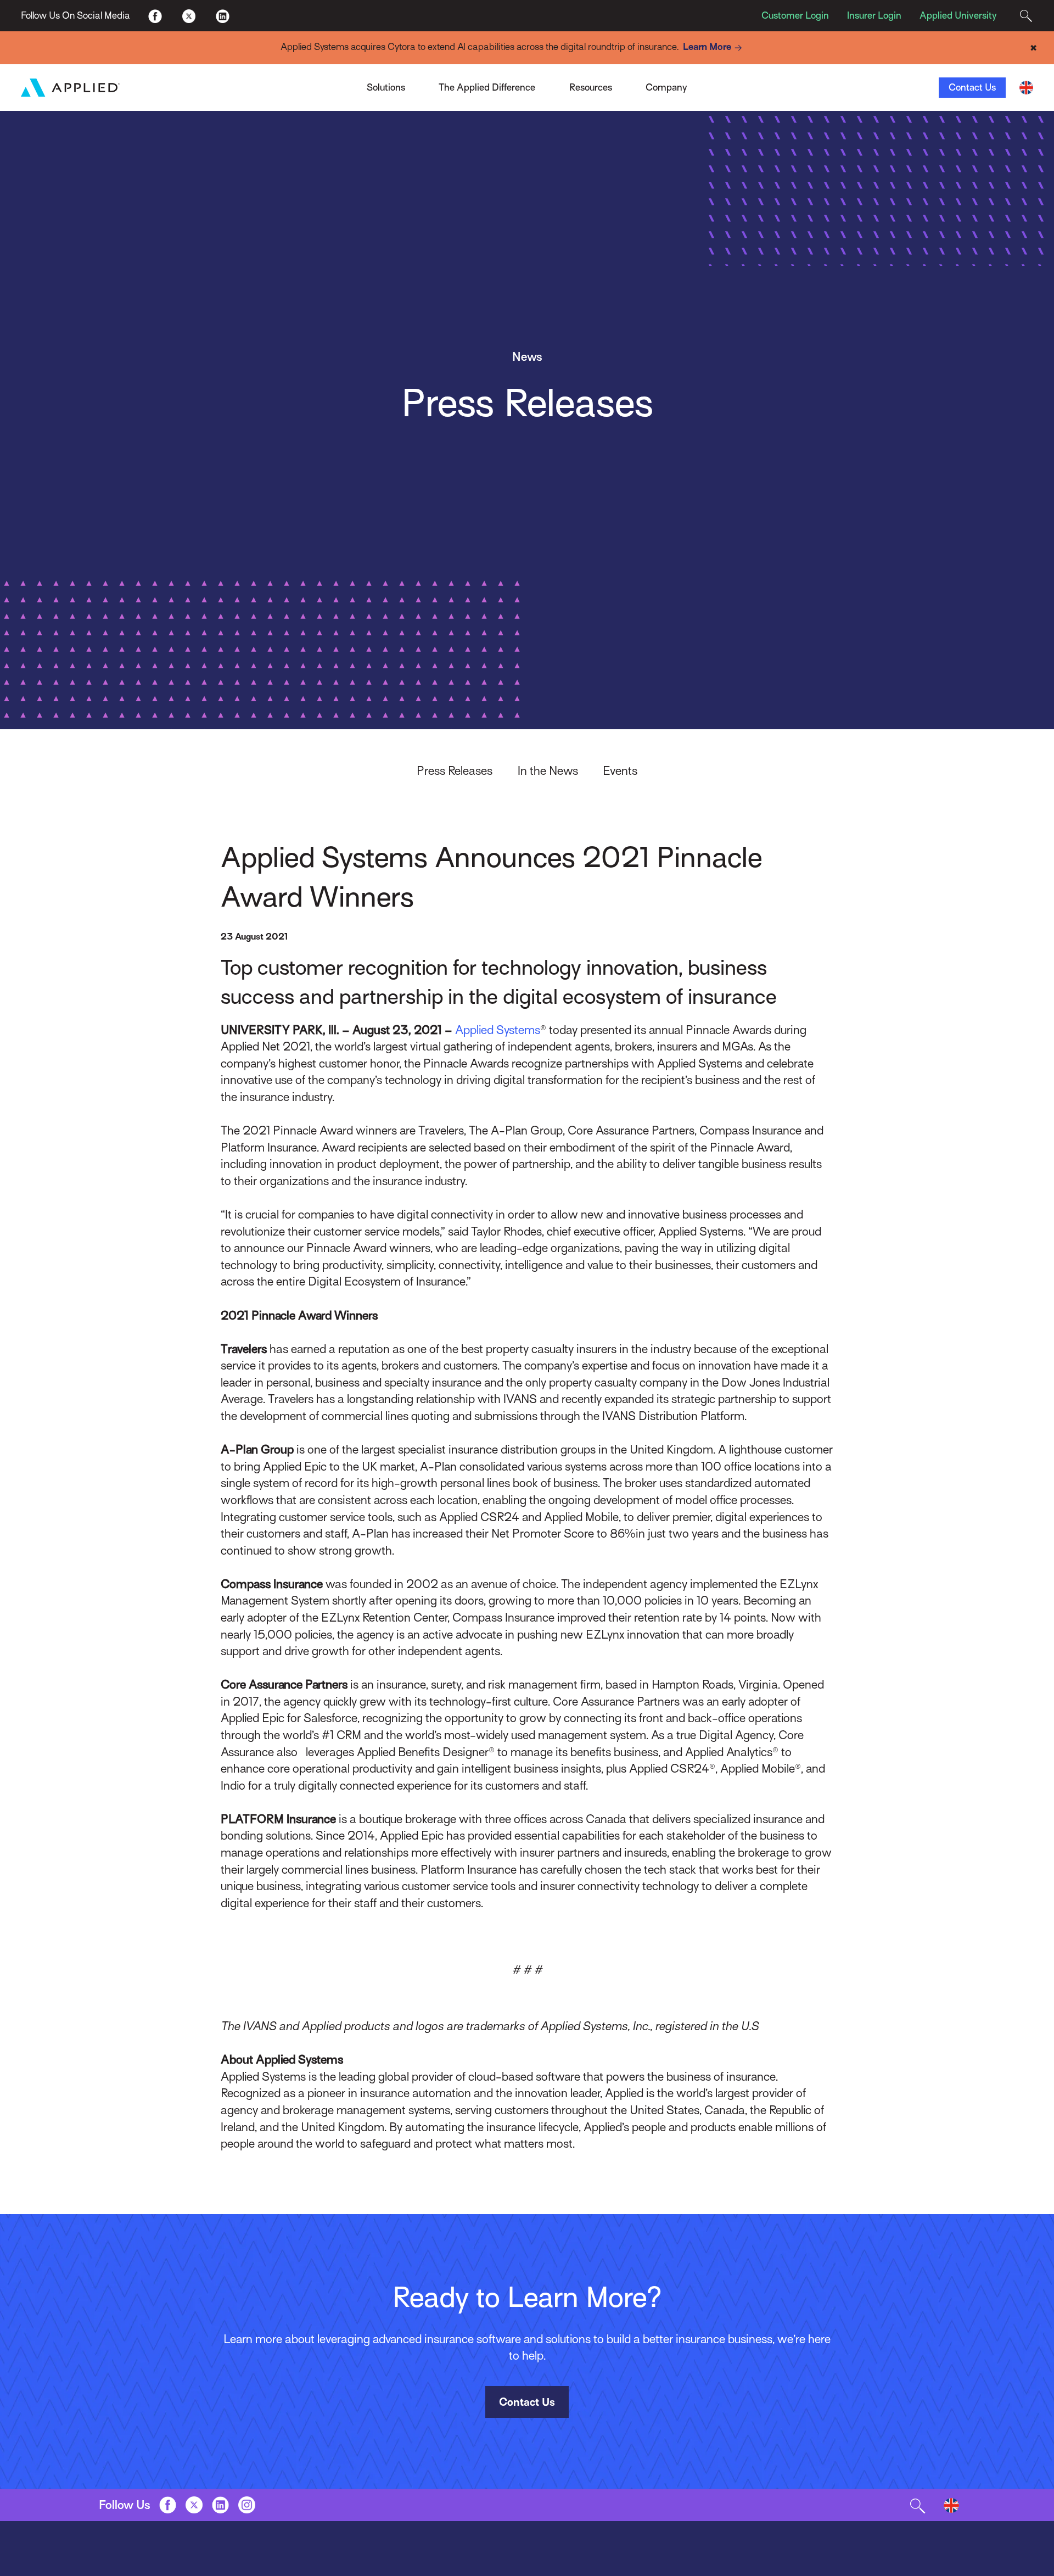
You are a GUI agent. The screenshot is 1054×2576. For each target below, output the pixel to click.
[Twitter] (189, 15)
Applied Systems (498, 1030)
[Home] (70, 87)
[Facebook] (155, 15)
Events (620, 771)
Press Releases (455, 771)
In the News (548, 771)
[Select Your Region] (1026, 88)
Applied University (958, 15)
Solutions (386, 87)
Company (666, 87)
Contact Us (972, 87)
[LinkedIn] (222, 15)
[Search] (1026, 16)
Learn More (707, 47)
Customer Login (795, 15)
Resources (591, 87)
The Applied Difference (487, 87)
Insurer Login (874, 15)
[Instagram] (247, 2505)
